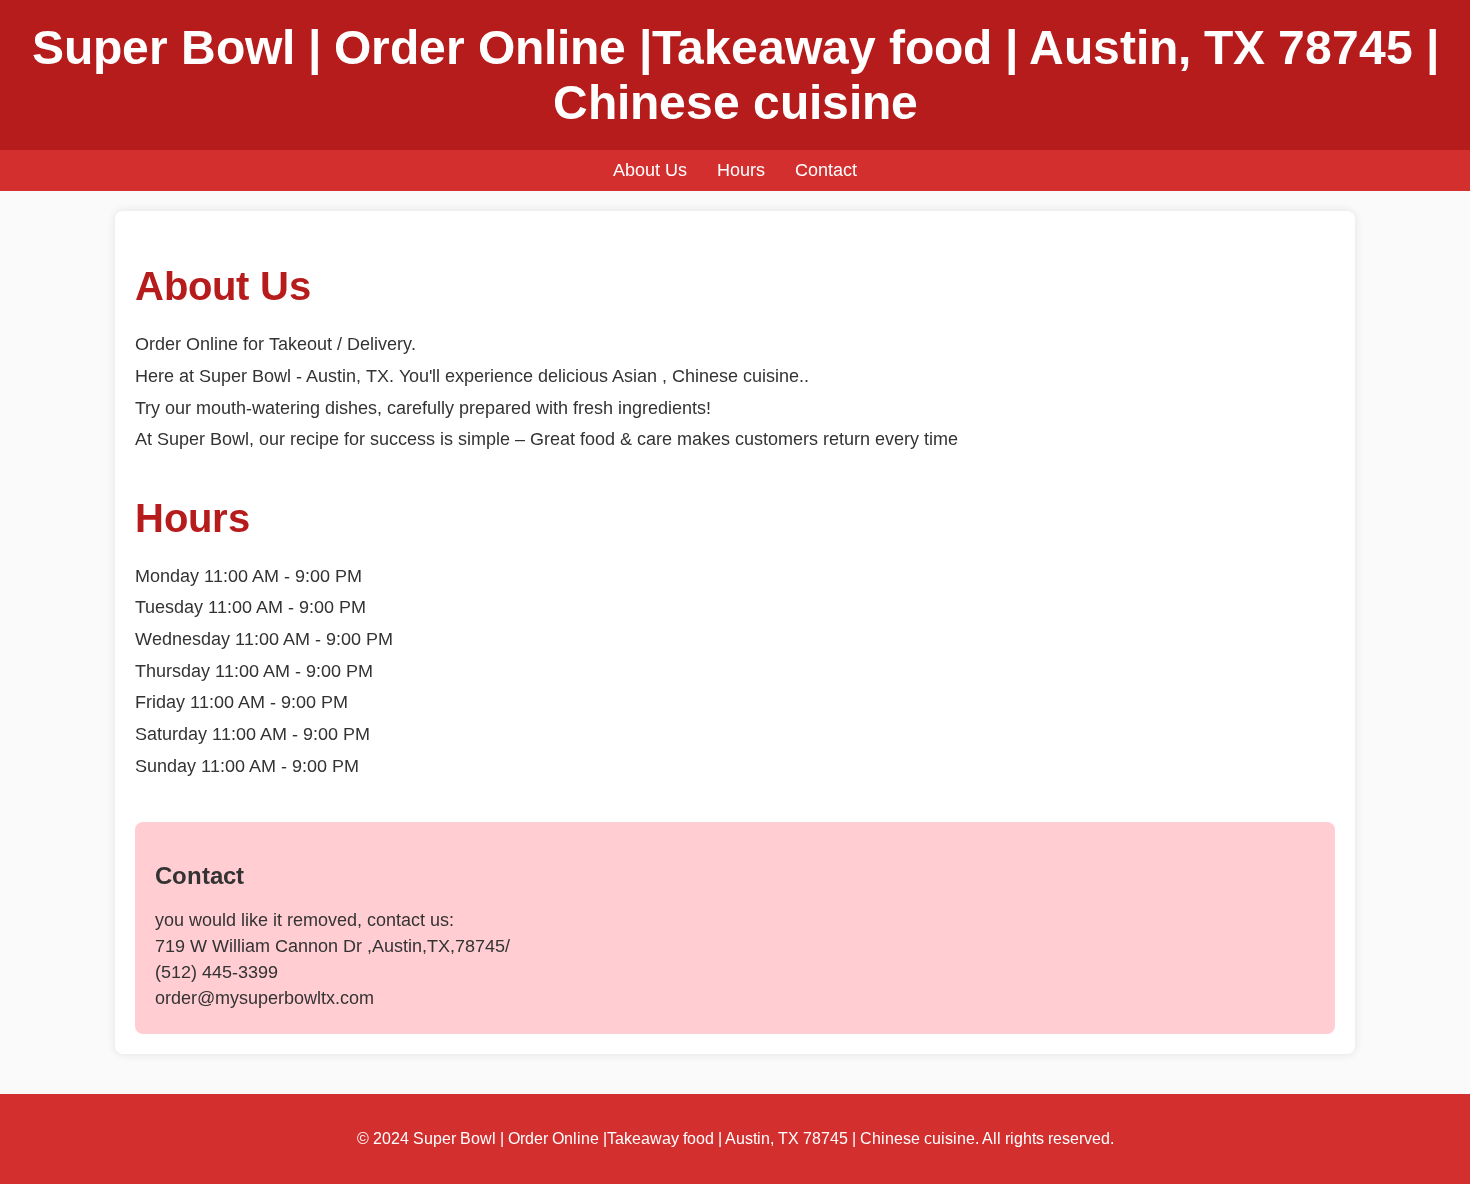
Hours (741, 170)
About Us (650, 170)
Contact (826, 170)
